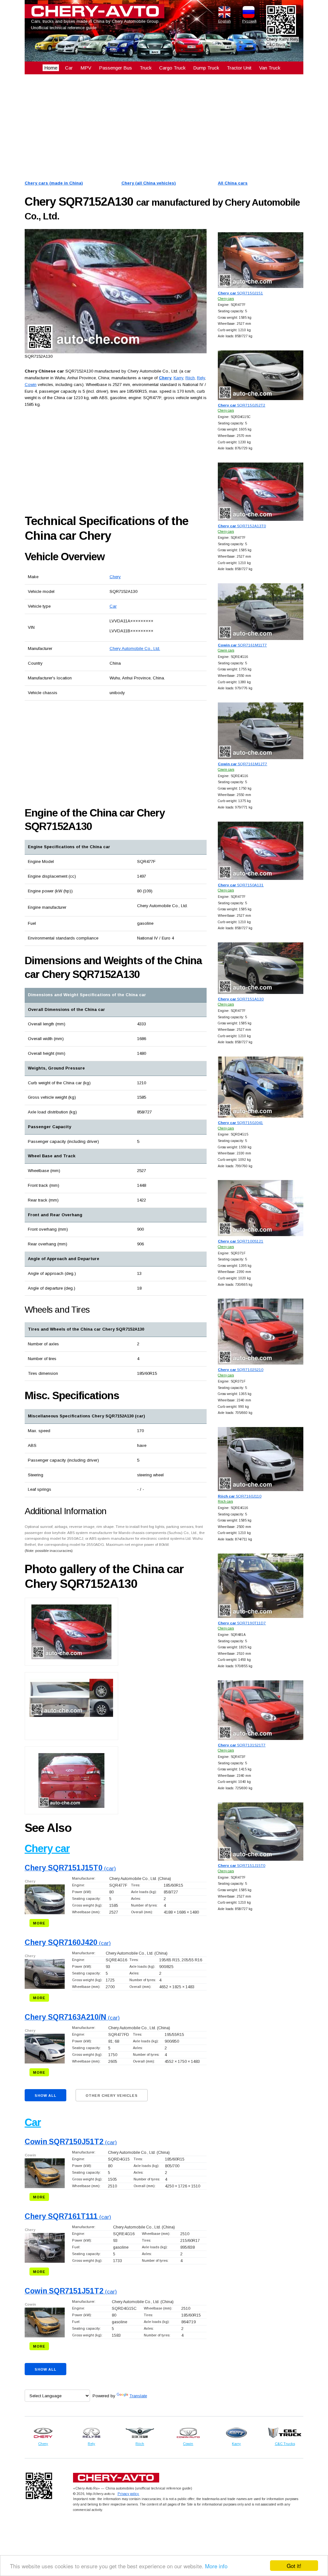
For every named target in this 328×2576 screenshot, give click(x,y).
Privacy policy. (128, 2494)
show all (45, 2096)
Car (69, 68)
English (225, 21)
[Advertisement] (164, 127)
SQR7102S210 (241, 1370)
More (39, 1923)
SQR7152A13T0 (242, 526)
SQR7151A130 (241, 999)
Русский (249, 21)
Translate (138, 2396)
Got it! (294, 2566)
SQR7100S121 (241, 1241)
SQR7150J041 (240, 1123)
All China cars (233, 183)
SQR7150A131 (241, 885)
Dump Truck (206, 68)
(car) (70, 1869)
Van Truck (270, 68)
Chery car (47, 1848)
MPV (86, 68)
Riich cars (225, 1501)
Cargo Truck (172, 68)
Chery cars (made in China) (54, 183)
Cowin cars (226, 650)
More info (216, 2566)
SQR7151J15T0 (242, 1865)
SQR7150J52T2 (242, 405)
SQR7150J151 (240, 293)
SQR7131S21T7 (242, 1745)
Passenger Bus (115, 68)
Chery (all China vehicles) (149, 183)
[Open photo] (116, 291)
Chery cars (226, 299)
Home (51, 68)
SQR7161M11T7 (242, 645)
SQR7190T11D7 (242, 1623)
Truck (146, 68)
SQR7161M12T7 (242, 764)
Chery (115, 577)
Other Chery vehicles (112, 2096)
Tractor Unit (239, 68)
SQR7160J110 (240, 1496)
